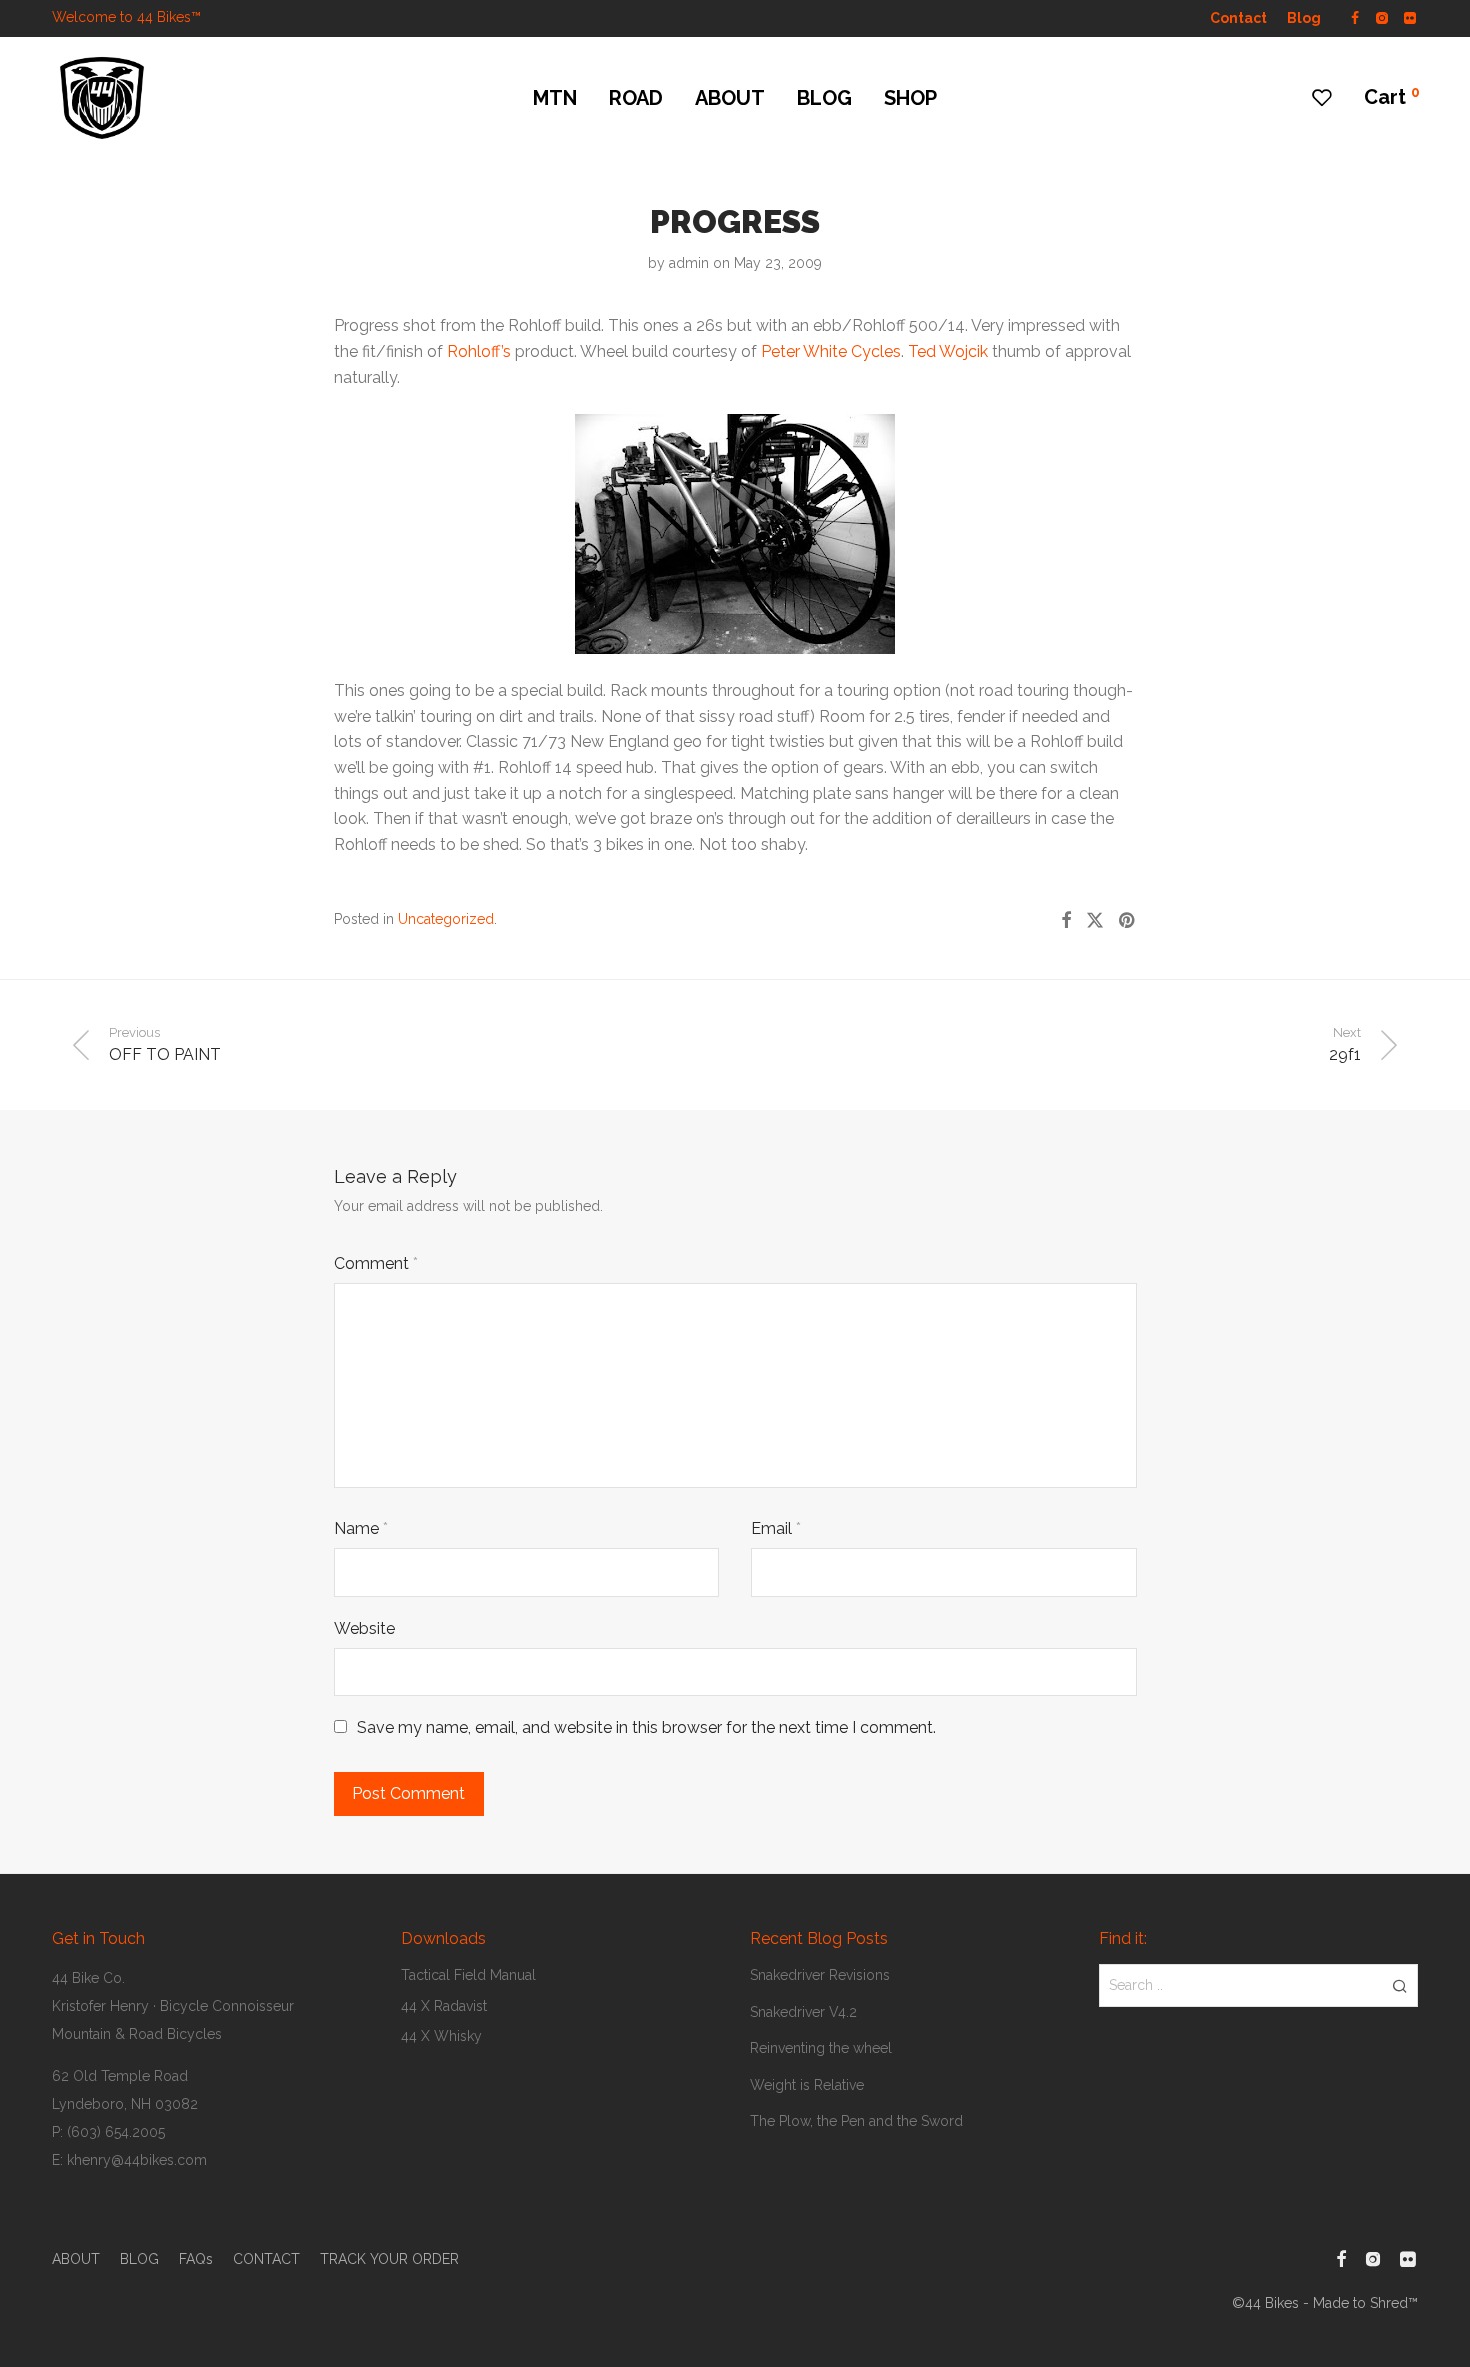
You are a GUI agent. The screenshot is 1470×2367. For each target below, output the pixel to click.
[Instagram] (1381, 17)
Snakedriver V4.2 (803, 2012)
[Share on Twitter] (1095, 921)
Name (361, 1528)
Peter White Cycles (831, 351)
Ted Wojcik (948, 351)
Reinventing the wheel (821, 2048)
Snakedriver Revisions (820, 1975)
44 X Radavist (444, 2006)
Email (776, 1528)
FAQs (196, 2259)
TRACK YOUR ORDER (389, 2259)
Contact (1238, 18)
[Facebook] (1355, 17)
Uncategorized (446, 919)
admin (689, 263)
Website (364, 1628)
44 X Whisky (441, 2036)
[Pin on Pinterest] (1128, 921)
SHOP (910, 98)
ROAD (636, 98)
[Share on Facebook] (1066, 921)
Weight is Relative (807, 2085)
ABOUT (730, 98)
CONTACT (266, 2259)
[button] (1399, 1985)
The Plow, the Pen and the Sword (856, 2121)
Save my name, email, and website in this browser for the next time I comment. (646, 1727)
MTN (555, 98)
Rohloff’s (479, 351)
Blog (1304, 18)
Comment (376, 1263)
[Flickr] (1411, 17)
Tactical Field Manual (468, 1975)
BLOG (824, 98)
